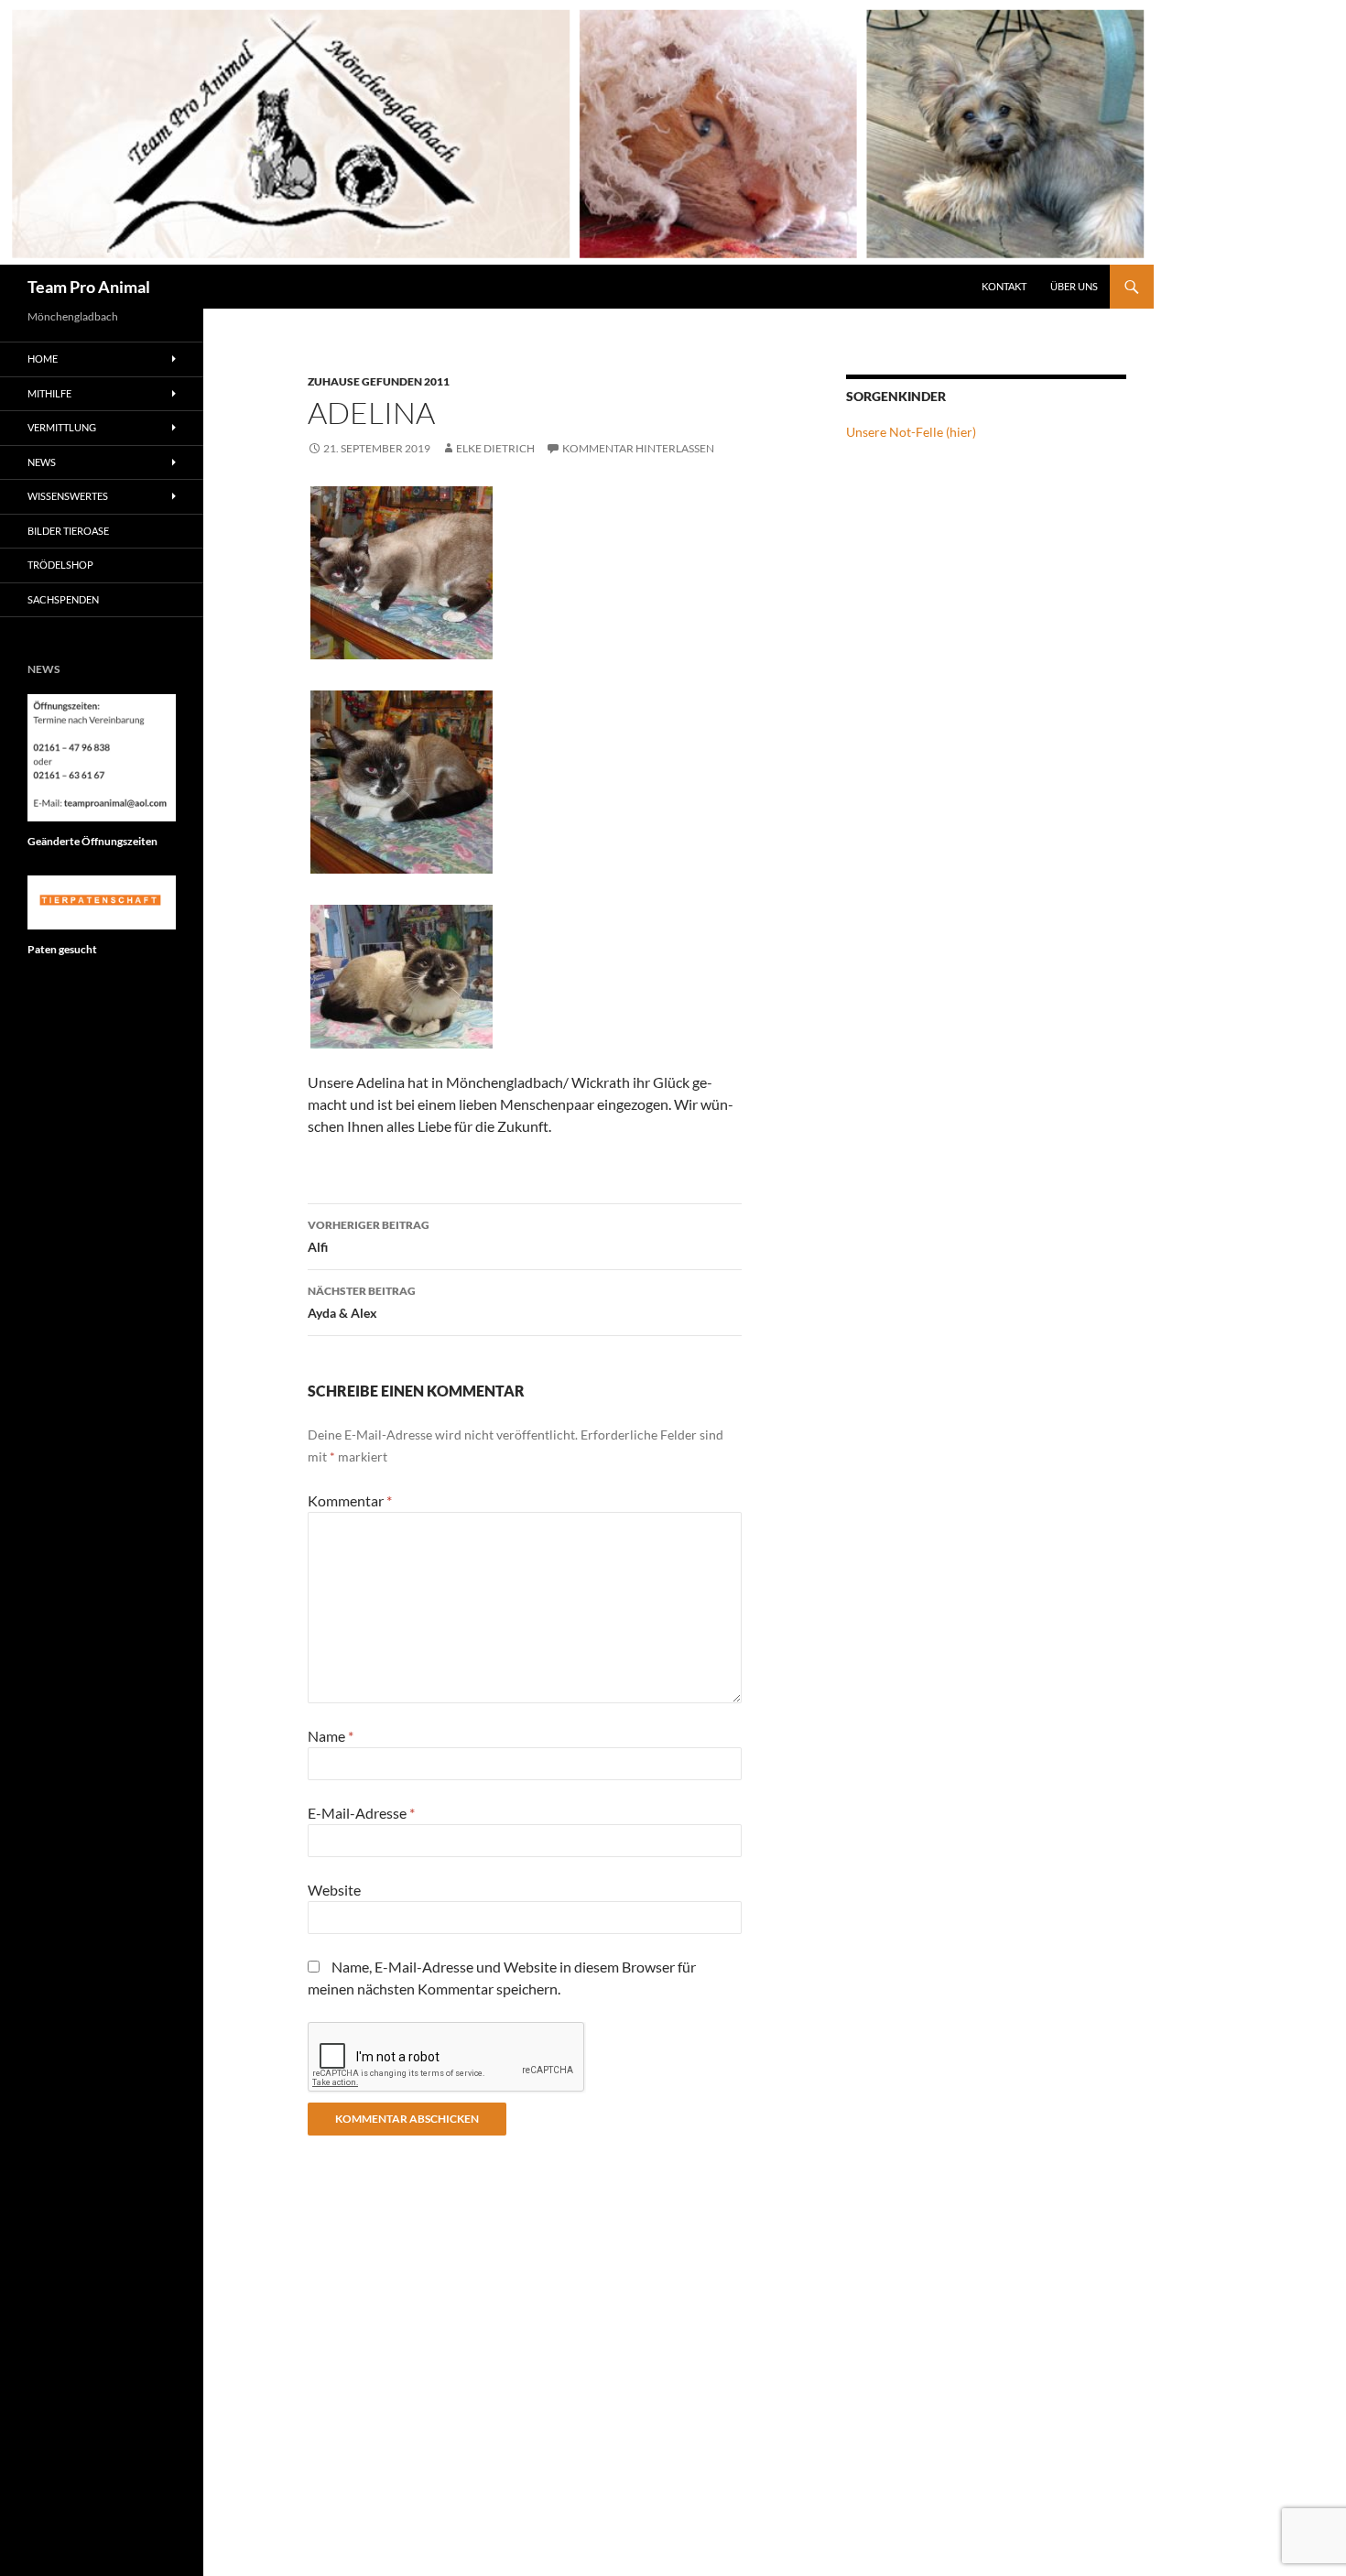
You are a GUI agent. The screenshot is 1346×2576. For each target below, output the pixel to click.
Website (334, 1890)
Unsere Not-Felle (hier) (911, 432)
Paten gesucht (62, 949)
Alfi (369, 1236)
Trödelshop (60, 565)
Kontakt (1004, 286)
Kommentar (350, 1500)
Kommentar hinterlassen (638, 448)
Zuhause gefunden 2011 (379, 381)
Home (43, 359)
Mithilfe (49, 393)
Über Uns (1074, 286)
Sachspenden (63, 599)
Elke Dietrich (495, 448)
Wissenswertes (68, 496)
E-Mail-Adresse (361, 1813)
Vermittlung (62, 427)
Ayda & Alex (362, 1302)
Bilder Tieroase (68, 531)
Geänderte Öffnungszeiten (92, 841)
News (42, 462)
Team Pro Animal (89, 287)
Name (331, 1736)
